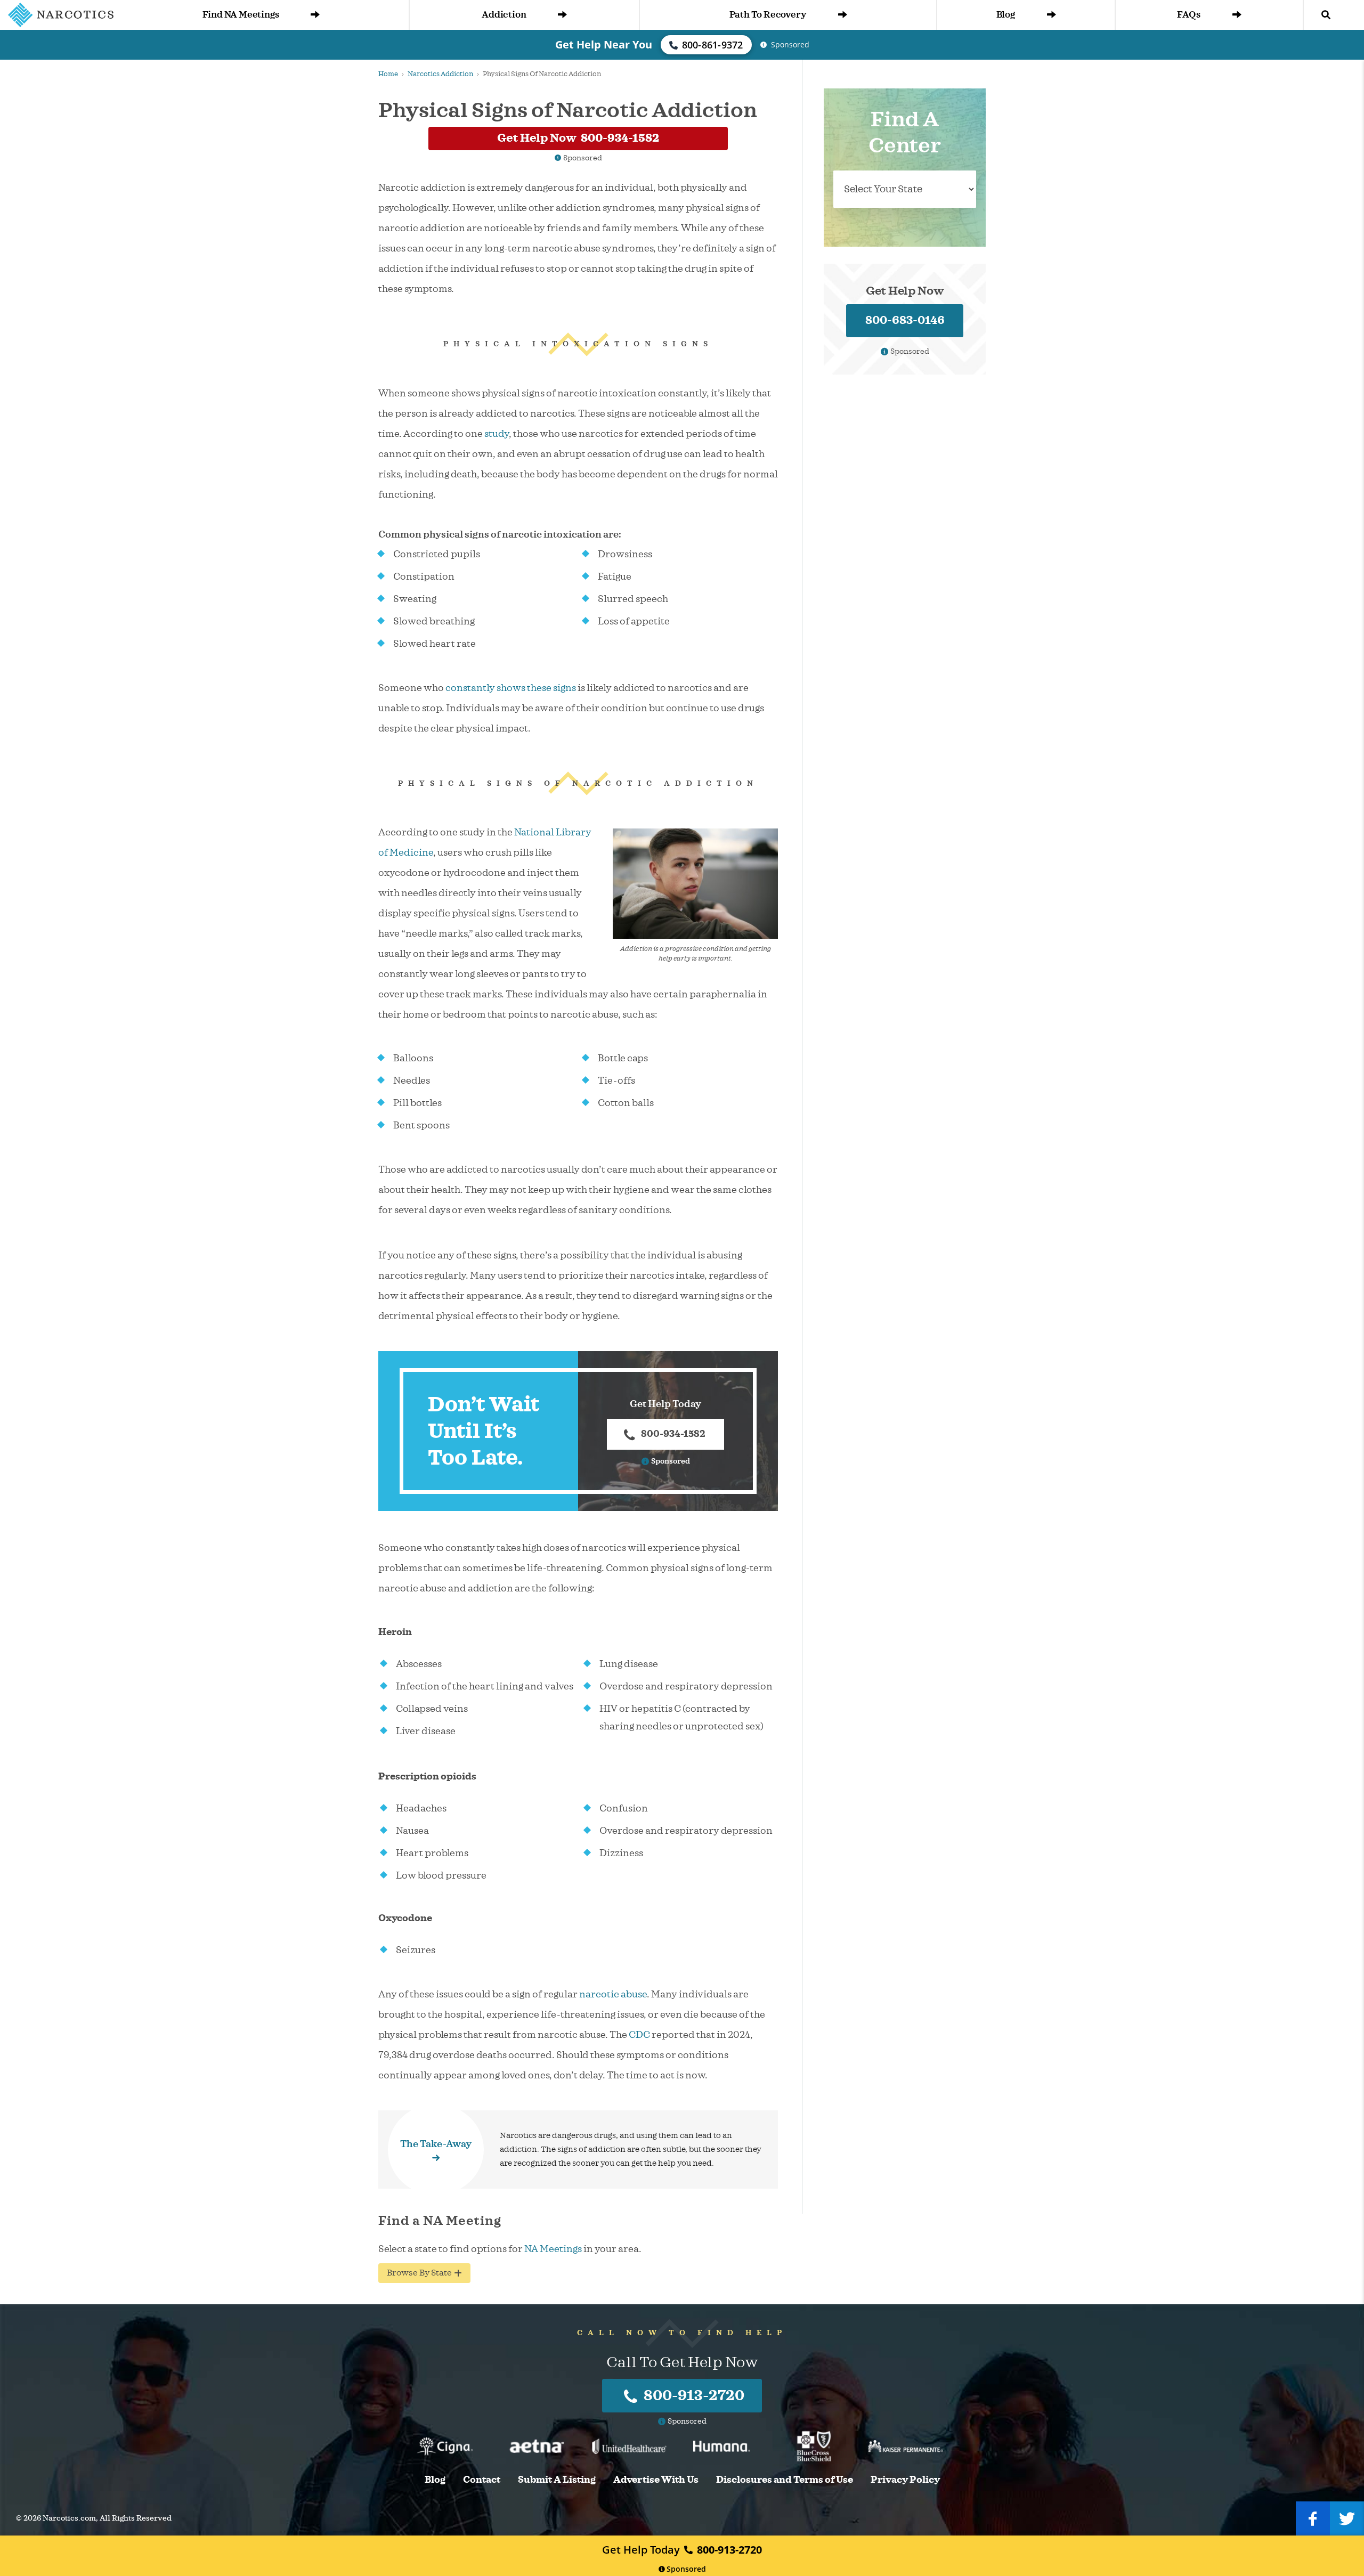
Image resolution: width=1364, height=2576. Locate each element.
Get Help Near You (604, 44)
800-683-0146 (905, 320)
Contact (482, 2480)
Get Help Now (578, 138)
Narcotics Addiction (440, 74)
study (497, 434)
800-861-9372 (713, 45)
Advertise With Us (656, 2480)
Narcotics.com (69, 2518)
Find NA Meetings (241, 15)
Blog (1006, 15)
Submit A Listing (557, 2480)
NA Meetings (553, 2249)
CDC (639, 2035)
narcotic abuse (613, 1994)
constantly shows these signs (511, 688)
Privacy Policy (905, 2480)
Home (388, 74)
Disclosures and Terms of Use (785, 2480)
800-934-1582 (673, 1434)
